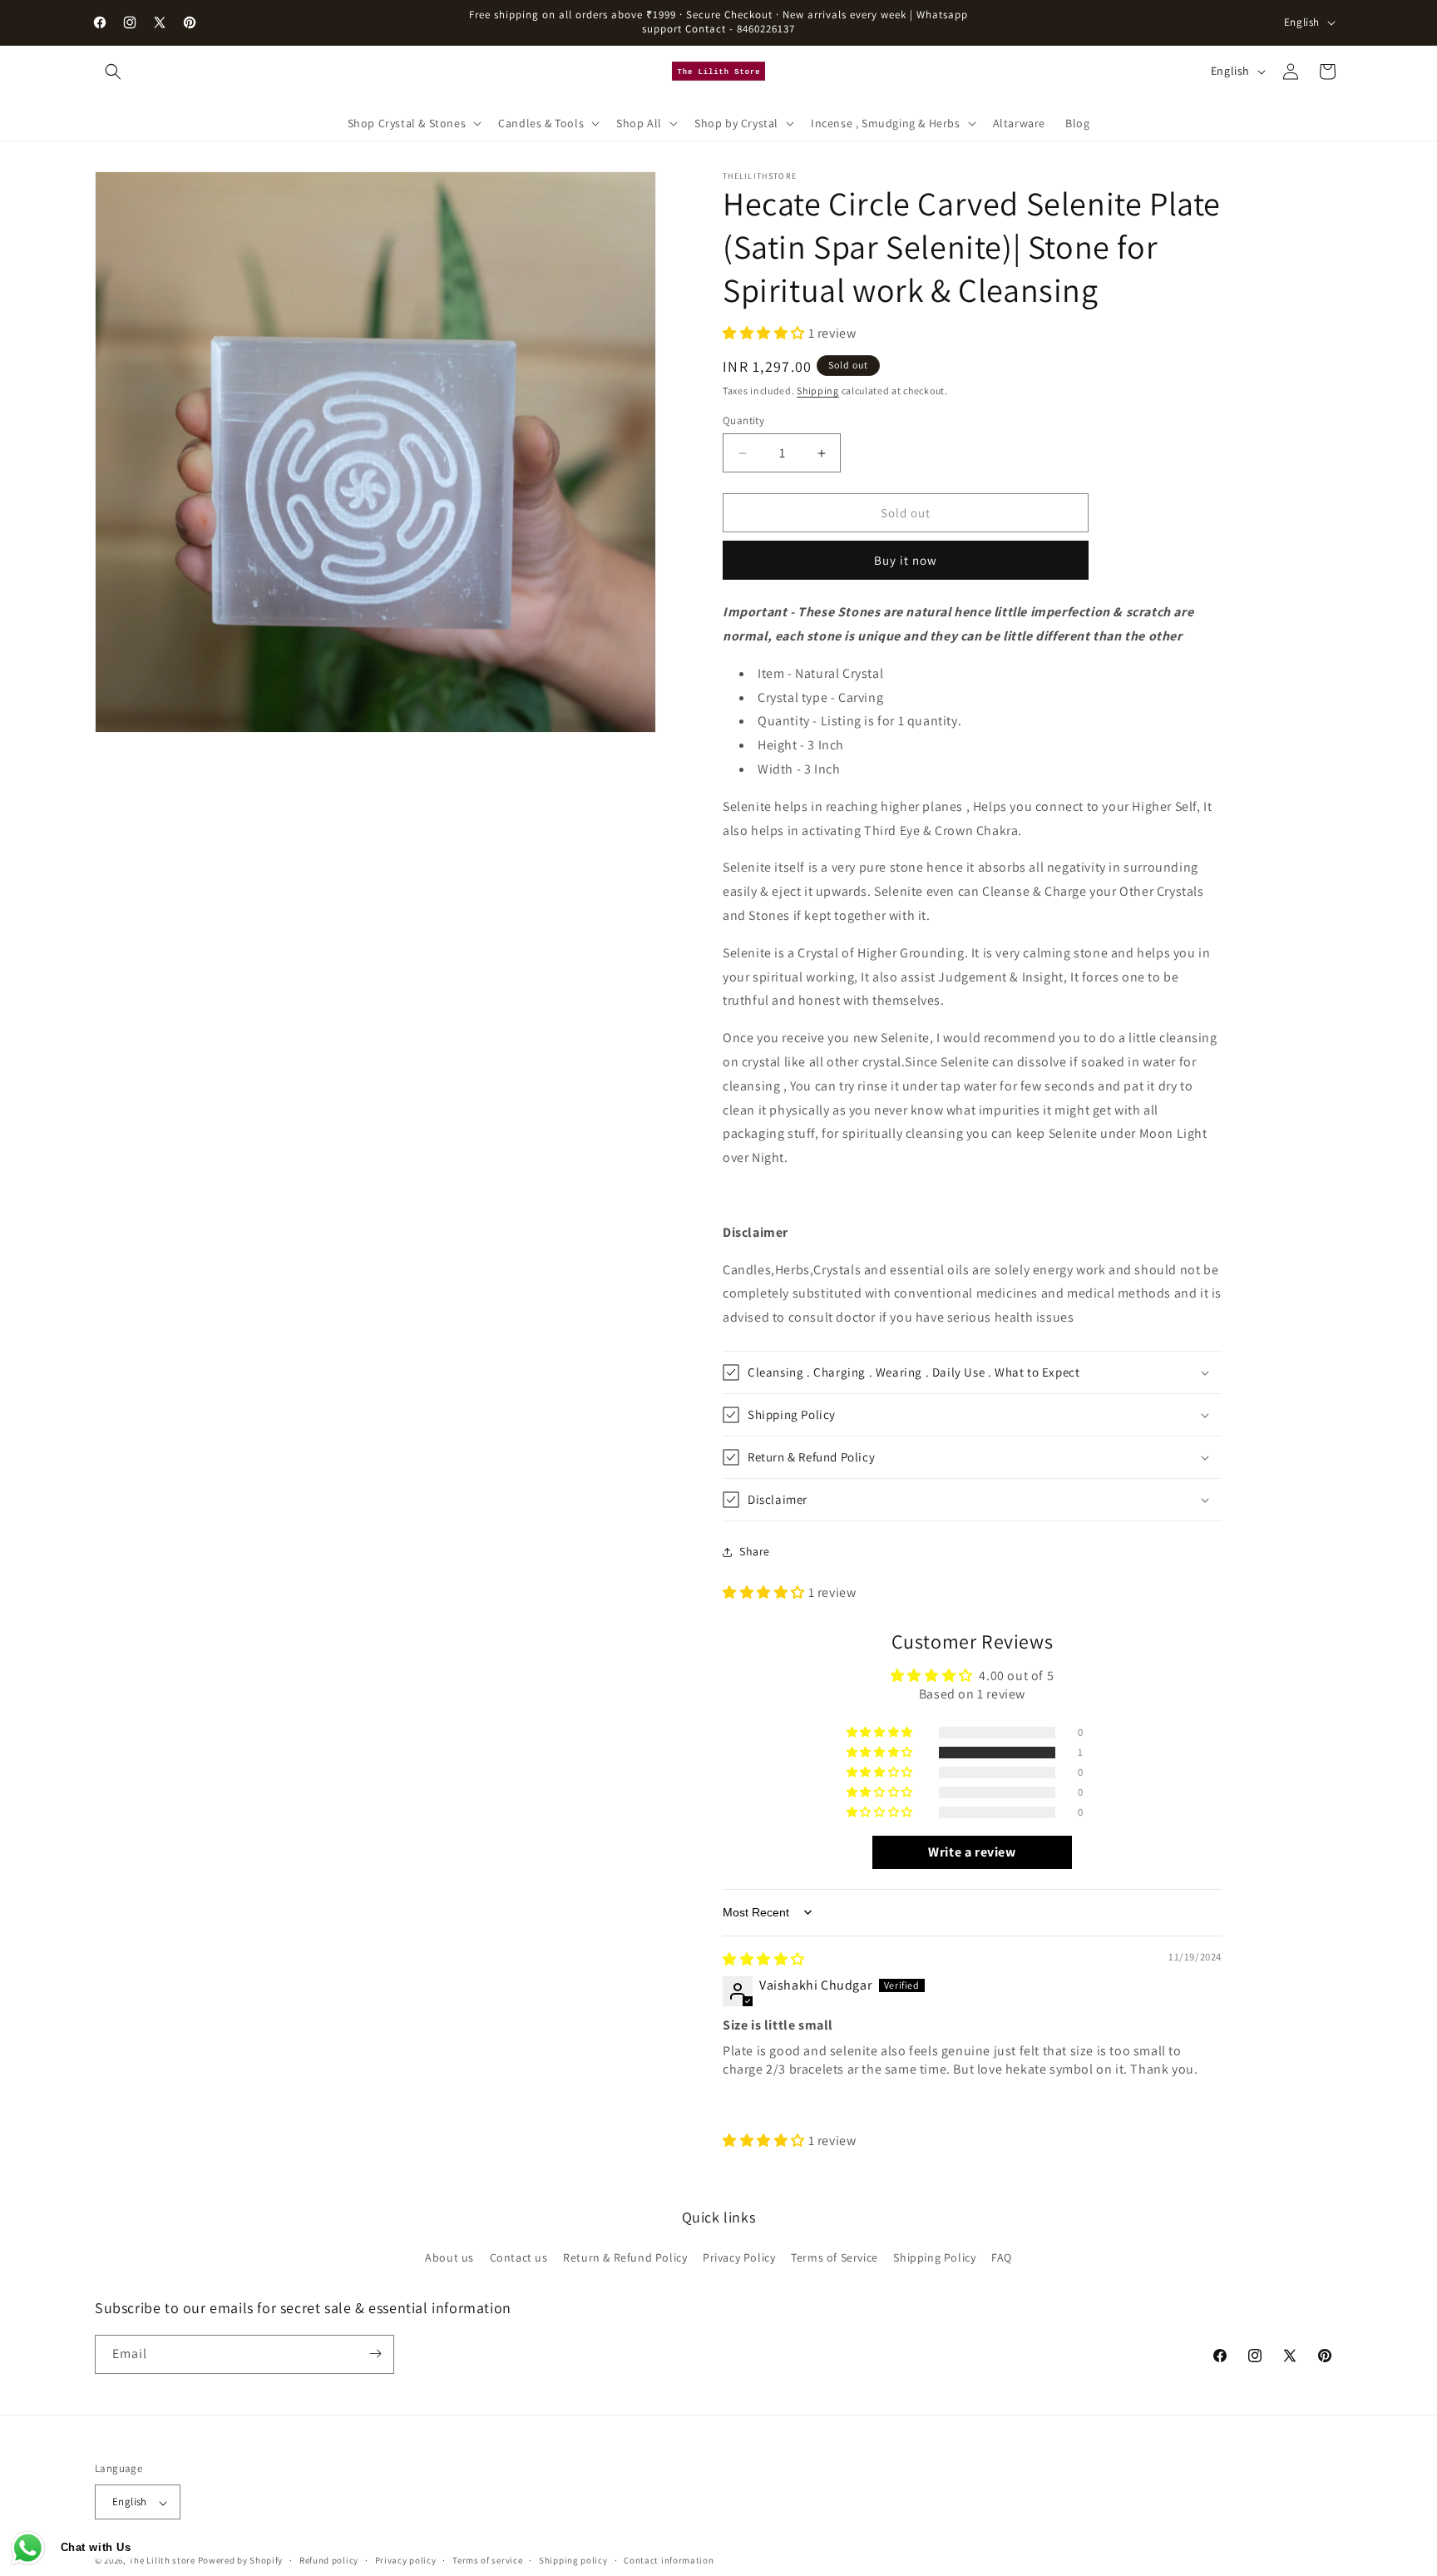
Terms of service (487, 2560)
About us (449, 2258)
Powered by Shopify (241, 2561)
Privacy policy (406, 2560)
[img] (764, 1959)
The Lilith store (162, 2561)
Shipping (818, 391)
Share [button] (755, 1551)
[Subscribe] (375, 2354)
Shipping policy (573, 2560)
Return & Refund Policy (625, 2258)
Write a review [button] (972, 1852)
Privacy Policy (739, 2258)
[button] (113, 72)
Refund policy (329, 2560)
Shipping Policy (934, 2258)
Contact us (519, 2258)
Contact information (669, 2560)
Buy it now (906, 560)
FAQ (1002, 2258)
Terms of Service (835, 2258)
